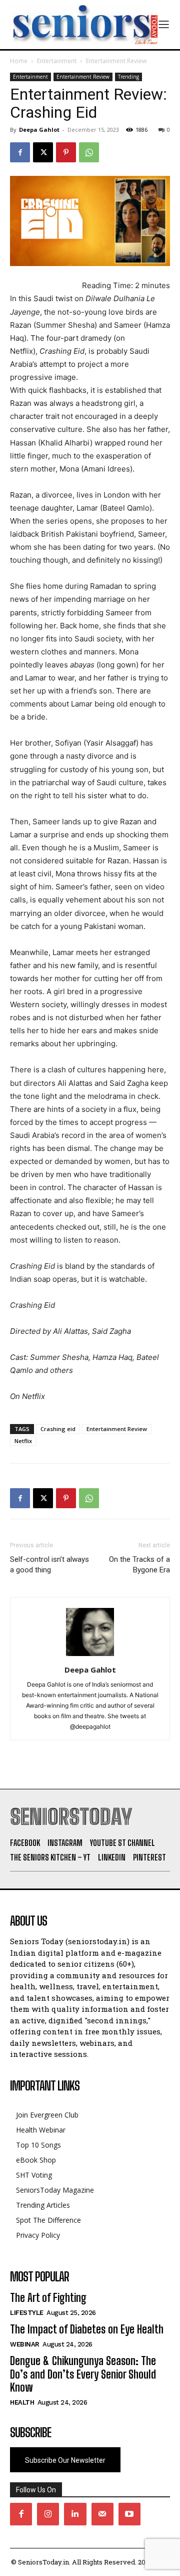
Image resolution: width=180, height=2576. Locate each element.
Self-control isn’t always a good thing (49, 1565)
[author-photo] (90, 1656)
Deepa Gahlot (39, 130)
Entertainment (57, 61)
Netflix (23, 1441)
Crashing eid (58, 1429)
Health (22, 2402)
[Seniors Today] (84, 25)
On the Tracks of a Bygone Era (139, 1565)
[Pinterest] (66, 152)
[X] (43, 152)
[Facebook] (20, 152)
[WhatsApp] (89, 152)
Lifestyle (27, 2313)
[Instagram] (48, 2514)
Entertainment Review (116, 61)
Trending (128, 77)
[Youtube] (129, 2514)
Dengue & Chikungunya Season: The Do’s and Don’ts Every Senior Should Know (83, 2374)
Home (19, 61)
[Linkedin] (75, 2514)
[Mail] (102, 2514)
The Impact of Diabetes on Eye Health (87, 2329)
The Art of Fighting (48, 2298)
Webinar (25, 2344)
